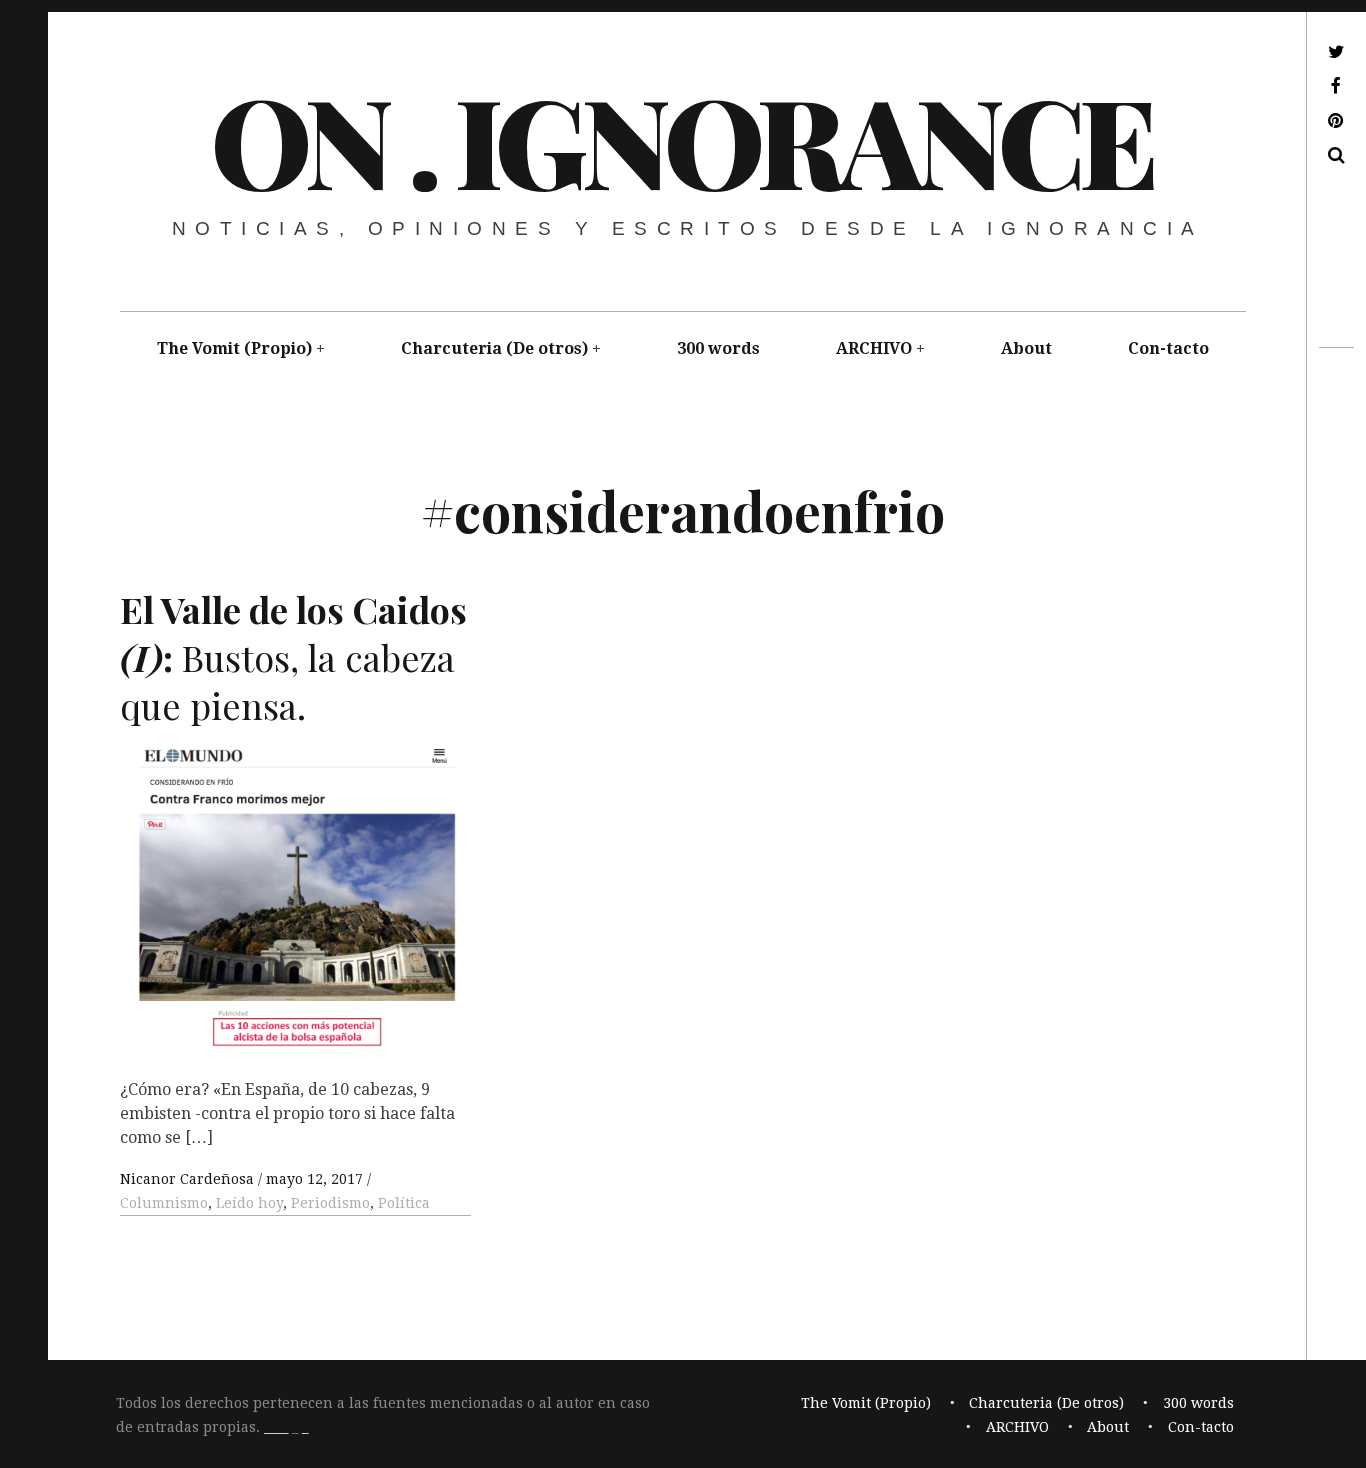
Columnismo (164, 1203)
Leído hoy (249, 1203)
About (1026, 348)
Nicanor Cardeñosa (189, 1179)
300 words (718, 348)
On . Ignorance (681, 139)
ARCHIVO (874, 348)
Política (404, 1203)
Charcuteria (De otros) (494, 348)
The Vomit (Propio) (234, 348)
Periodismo (330, 1203)
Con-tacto (1168, 348)
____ (276, 1427)
